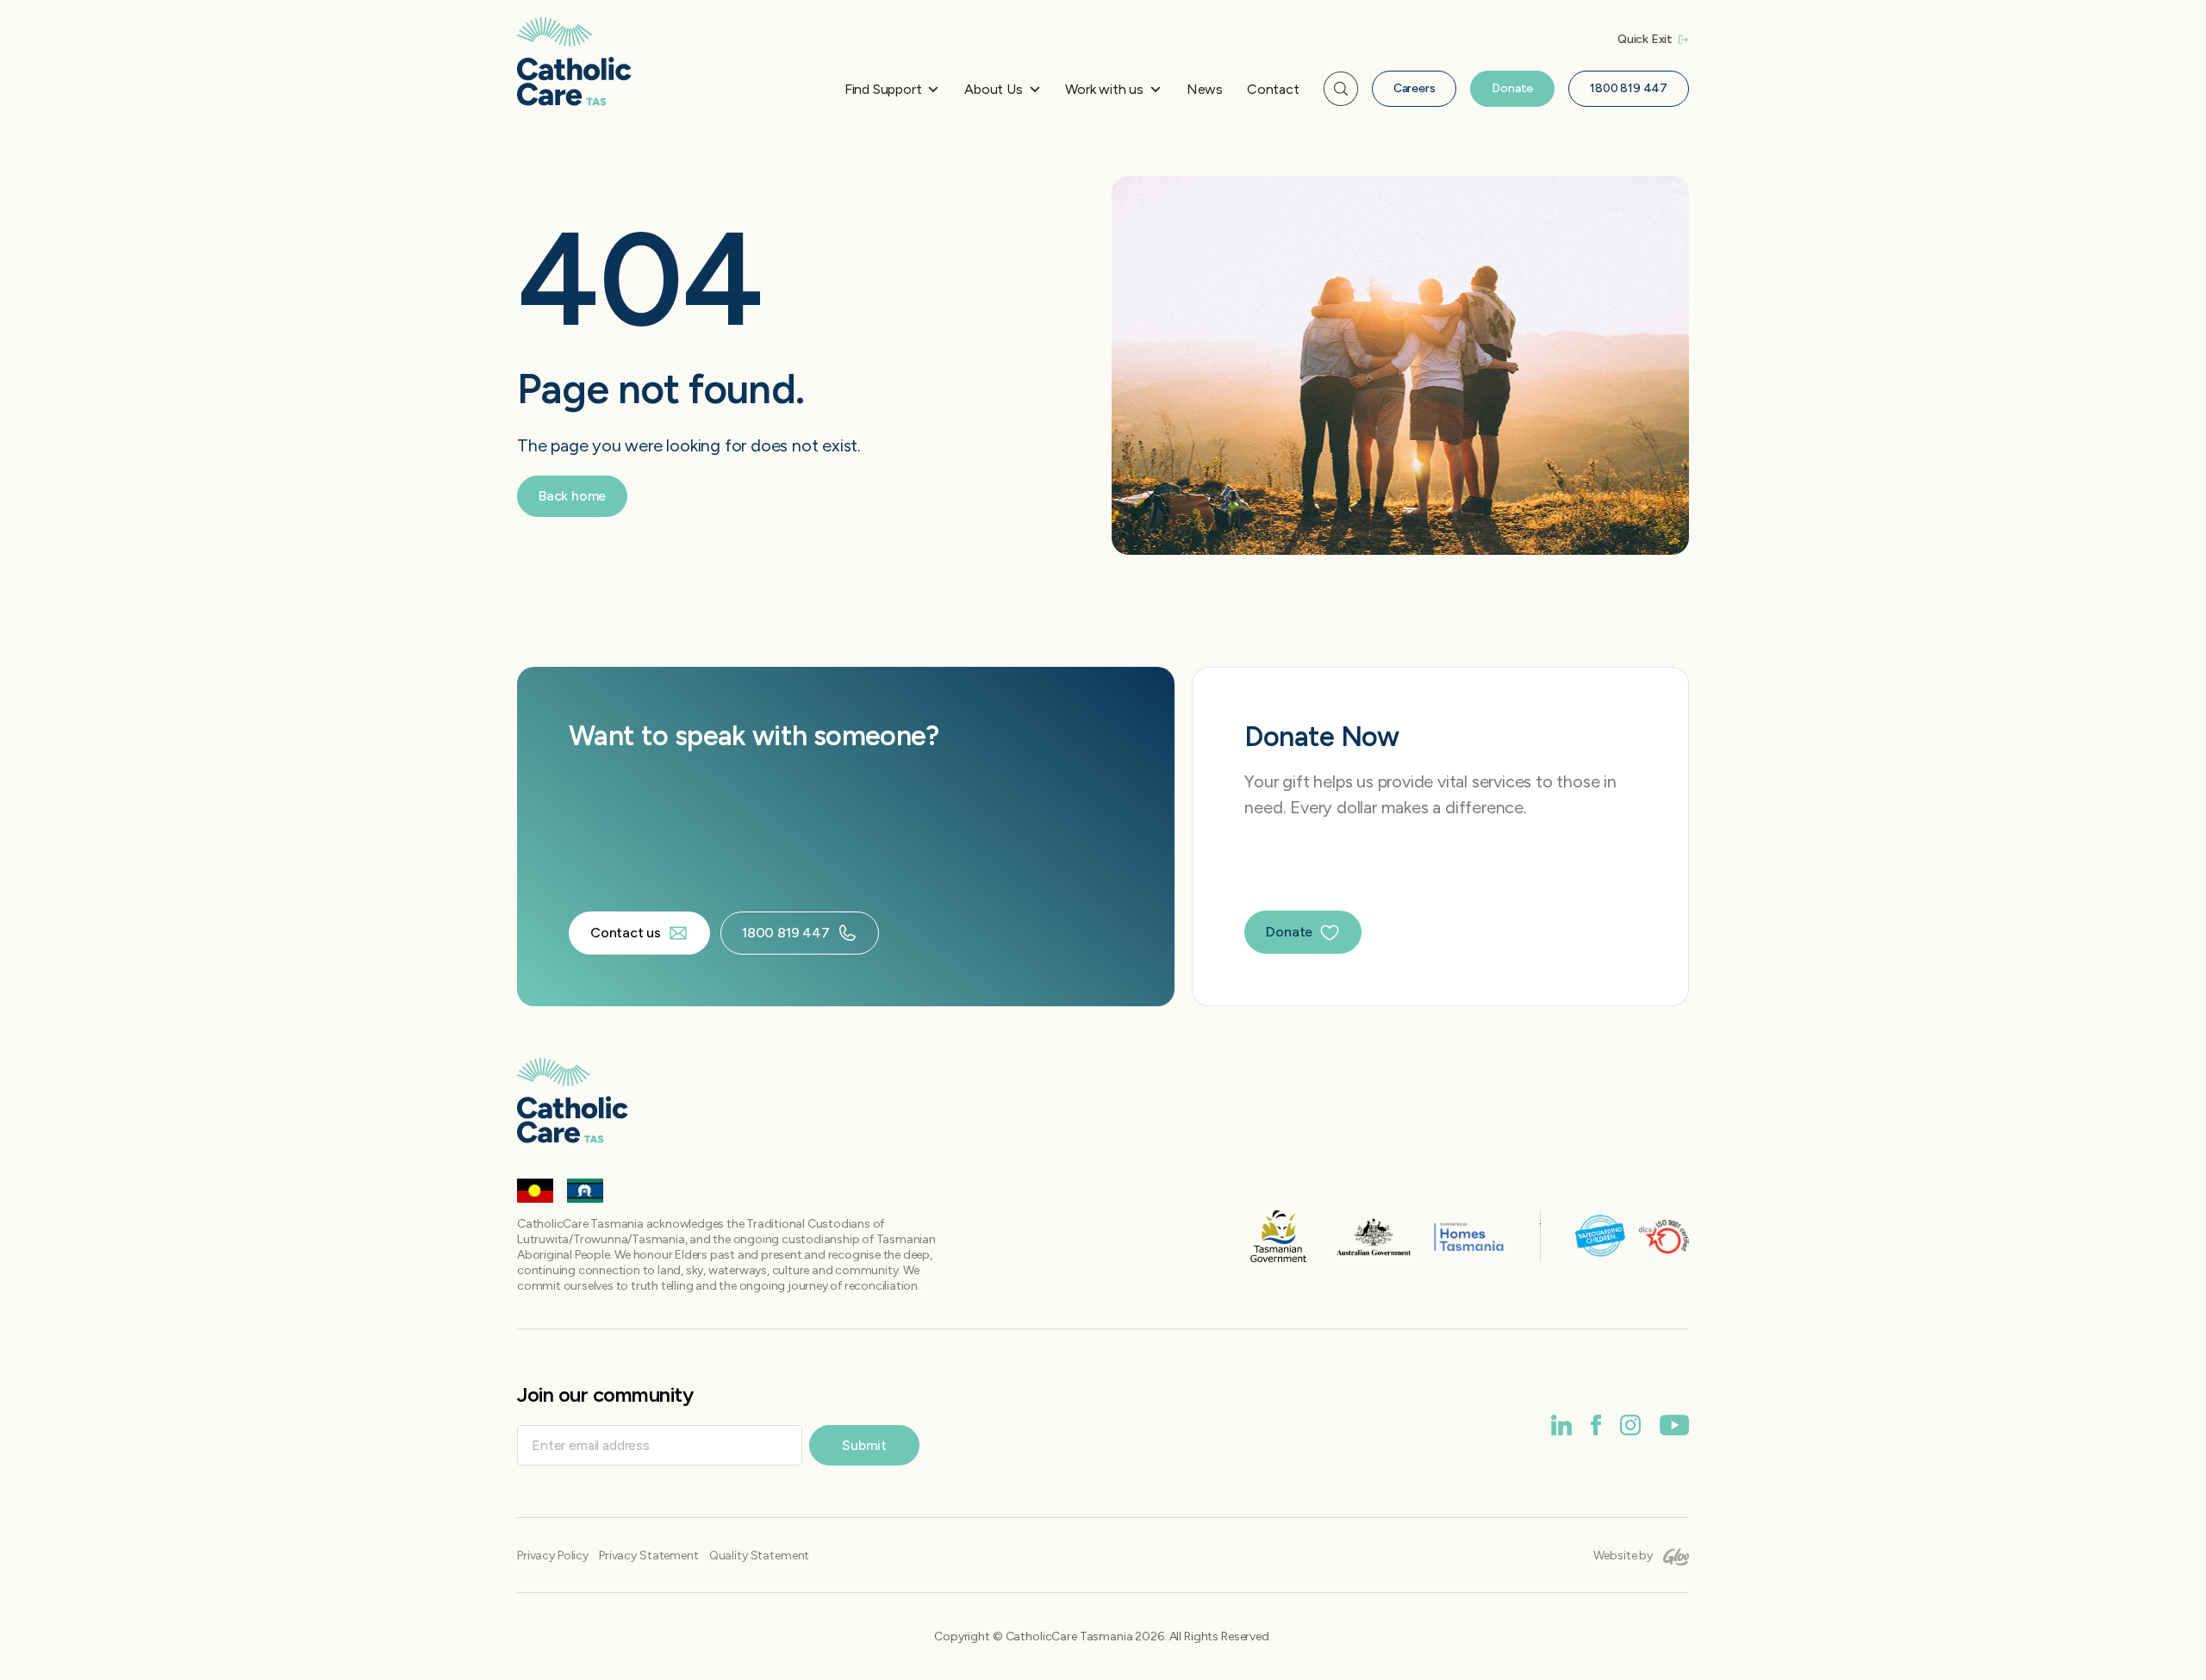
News (1205, 89)
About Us (993, 89)
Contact (1273, 89)
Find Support (883, 89)
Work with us (1104, 89)
